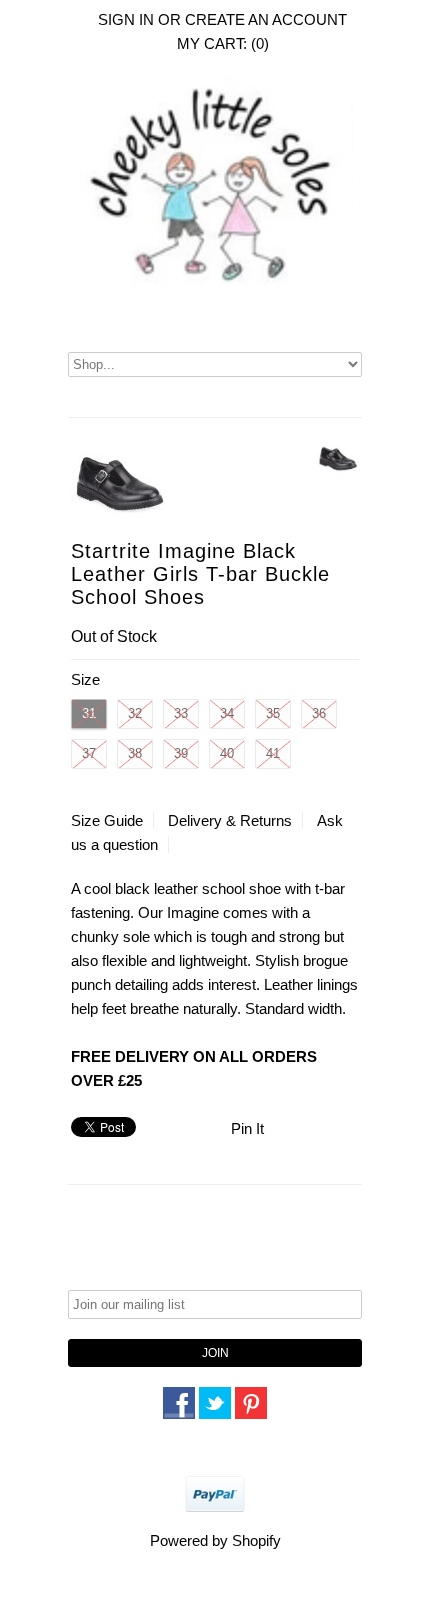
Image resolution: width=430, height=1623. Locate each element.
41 (273, 753)
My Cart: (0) (223, 43)
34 (227, 713)
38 (135, 753)
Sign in (126, 19)
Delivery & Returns (230, 820)
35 (273, 713)
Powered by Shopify (215, 1540)
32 (135, 713)
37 (89, 753)
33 (181, 713)
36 (319, 713)
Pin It (247, 1128)
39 (181, 753)
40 (227, 753)
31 (89, 713)
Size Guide (107, 820)
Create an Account (266, 19)
